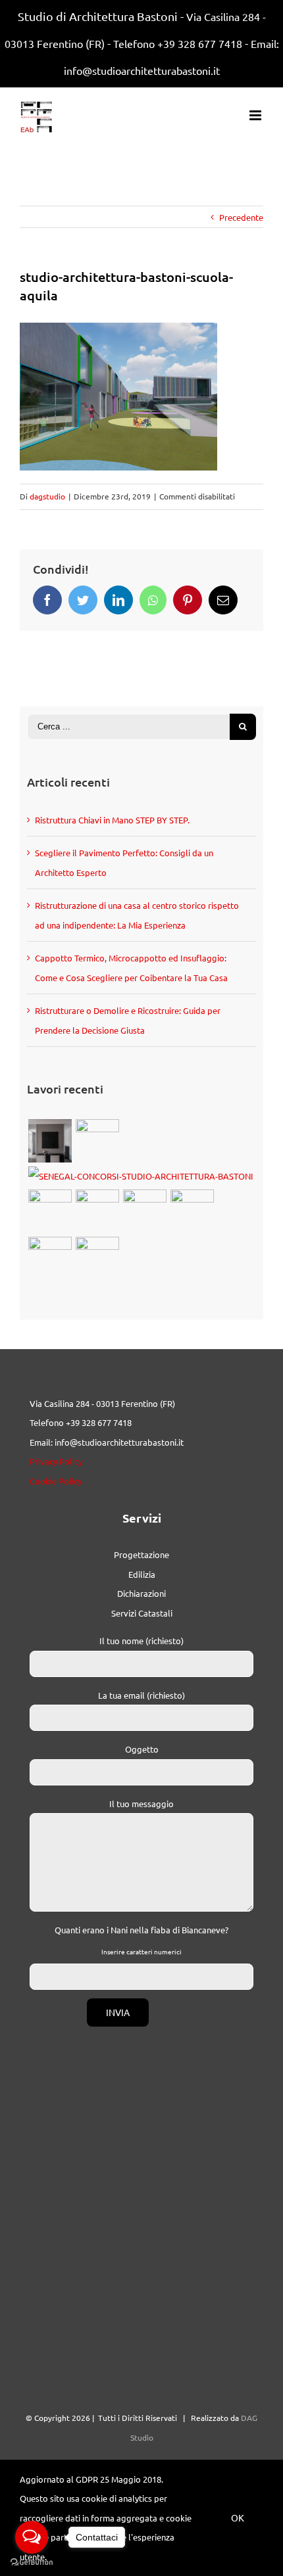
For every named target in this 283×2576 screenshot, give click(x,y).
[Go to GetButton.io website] (32, 2563)
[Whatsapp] (153, 600)
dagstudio (47, 496)
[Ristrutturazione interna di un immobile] (144, 1211)
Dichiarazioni (141, 1593)
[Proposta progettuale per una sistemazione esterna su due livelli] (50, 1258)
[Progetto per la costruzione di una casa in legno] (97, 1211)
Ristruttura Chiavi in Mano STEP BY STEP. (112, 820)
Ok (238, 2518)
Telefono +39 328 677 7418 (178, 43)
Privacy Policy (56, 1461)
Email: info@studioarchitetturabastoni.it (107, 1442)
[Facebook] (47, 600)
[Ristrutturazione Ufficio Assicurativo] (50, 1141)
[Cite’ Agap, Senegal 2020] (141, 1176)
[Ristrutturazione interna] (192, 1211)
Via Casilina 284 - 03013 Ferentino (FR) (102, 1403)
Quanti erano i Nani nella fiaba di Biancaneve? (141, 1930)
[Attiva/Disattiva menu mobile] (256, 115)
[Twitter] (83, 600)
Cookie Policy (56, 1481)
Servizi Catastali (142, 1613)
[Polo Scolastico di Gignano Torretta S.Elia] (97, 1258)
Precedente (241, 217)
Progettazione (141, 1554)
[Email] (223, 600)
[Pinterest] (188, 600)
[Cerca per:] (128, 725)
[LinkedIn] (118, 600)
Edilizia (142, 1574)
